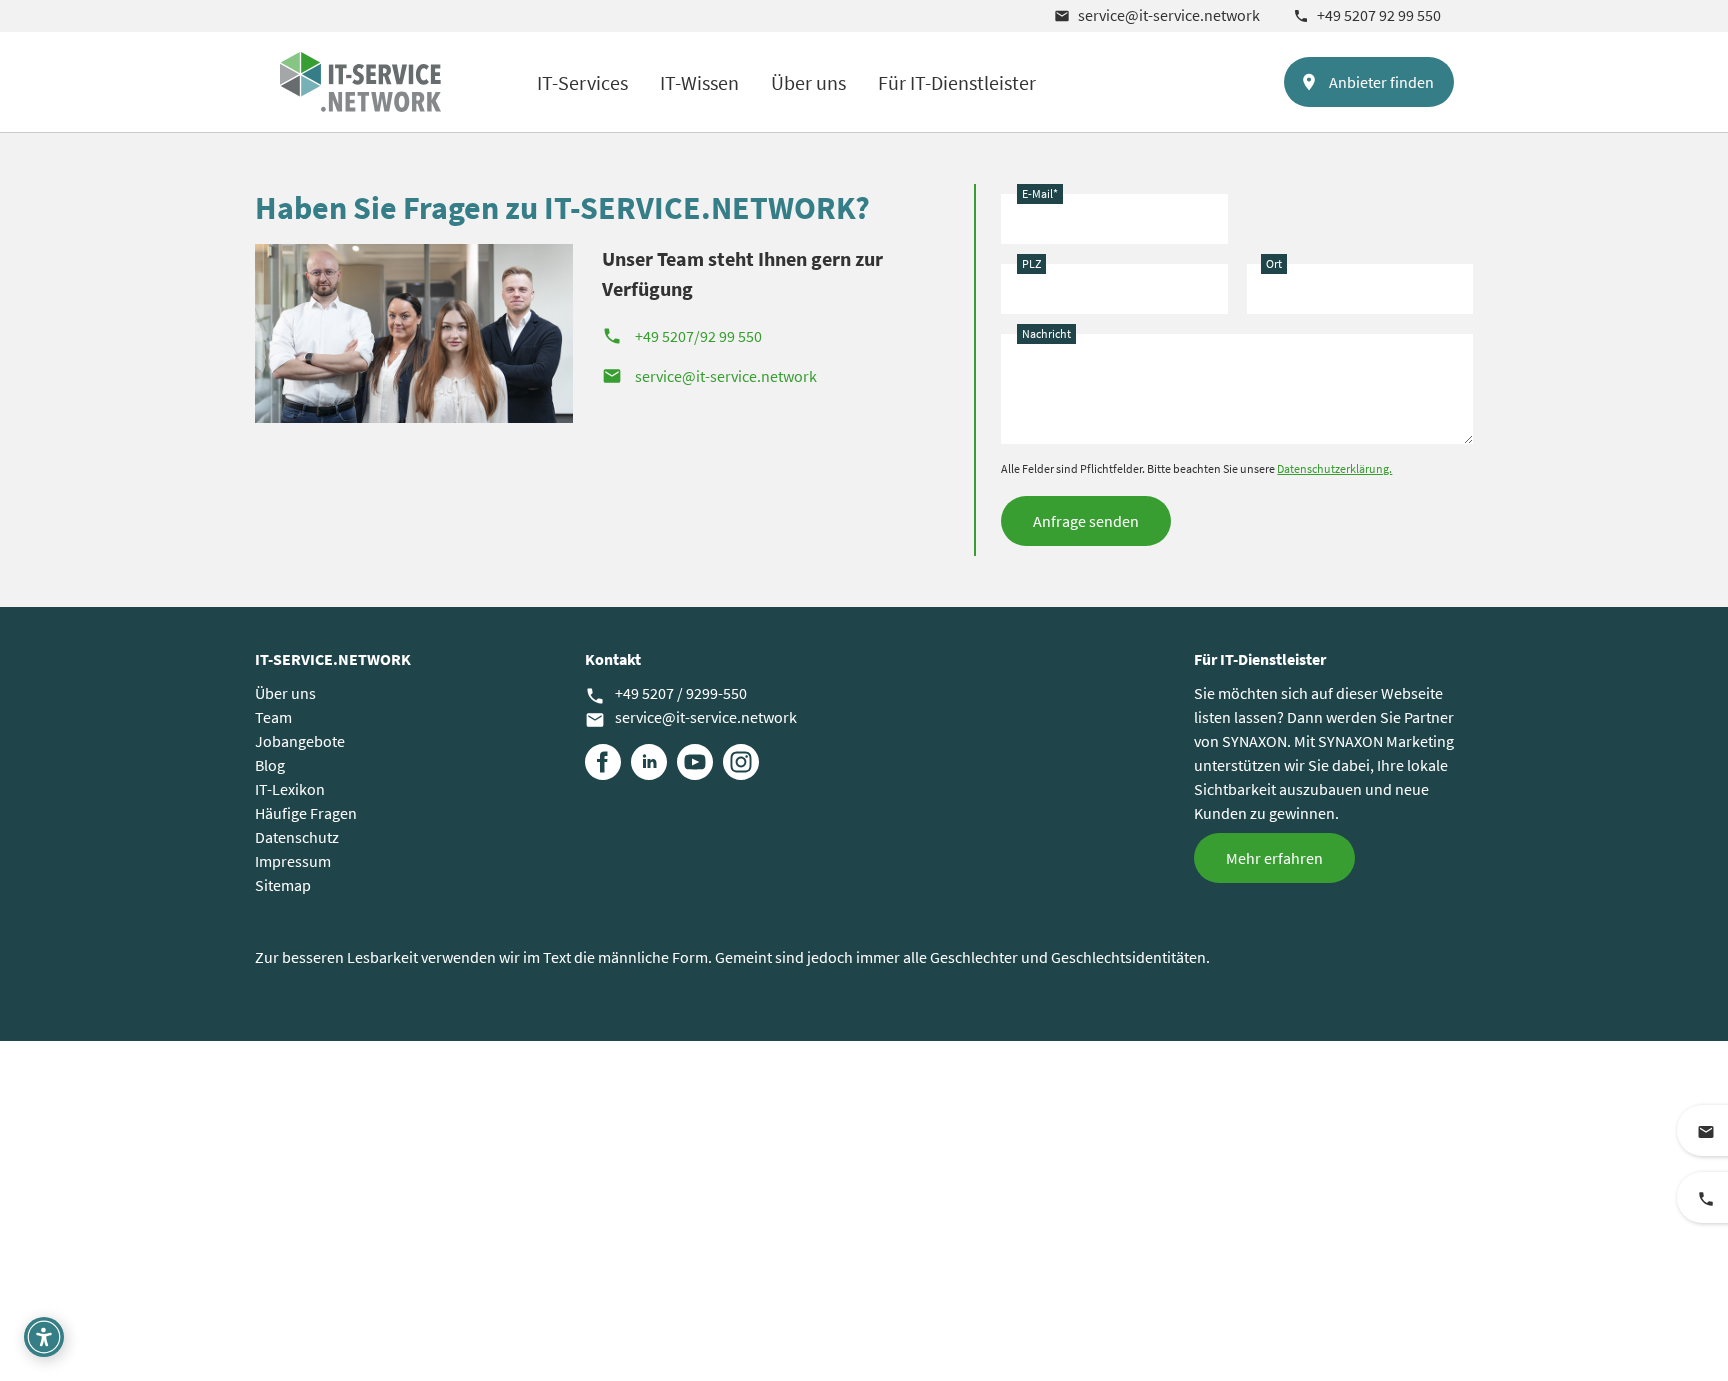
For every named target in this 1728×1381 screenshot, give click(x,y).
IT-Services (582, 82)
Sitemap (283, 885)
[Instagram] (741, 762)
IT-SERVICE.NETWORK (333, 659)
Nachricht (1046, 333)
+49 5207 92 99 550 (1367, 15)
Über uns (808, 82)
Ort (1274, 263)
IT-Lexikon (290, 789)
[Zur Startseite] (360, 82)
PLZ (1031, 263)
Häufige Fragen (306, 813)
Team (273, 717)
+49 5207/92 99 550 (682, 336)
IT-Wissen (699, 82)
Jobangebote (300, 741)
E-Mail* (1040, 193)
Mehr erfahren (1274, 858)
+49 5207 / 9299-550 (666, 694)
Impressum (293, 861)
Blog (270, 765)
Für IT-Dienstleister (957, 82)
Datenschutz (297, 837)
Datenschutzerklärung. (1334, 468)
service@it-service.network (1157, 15)
